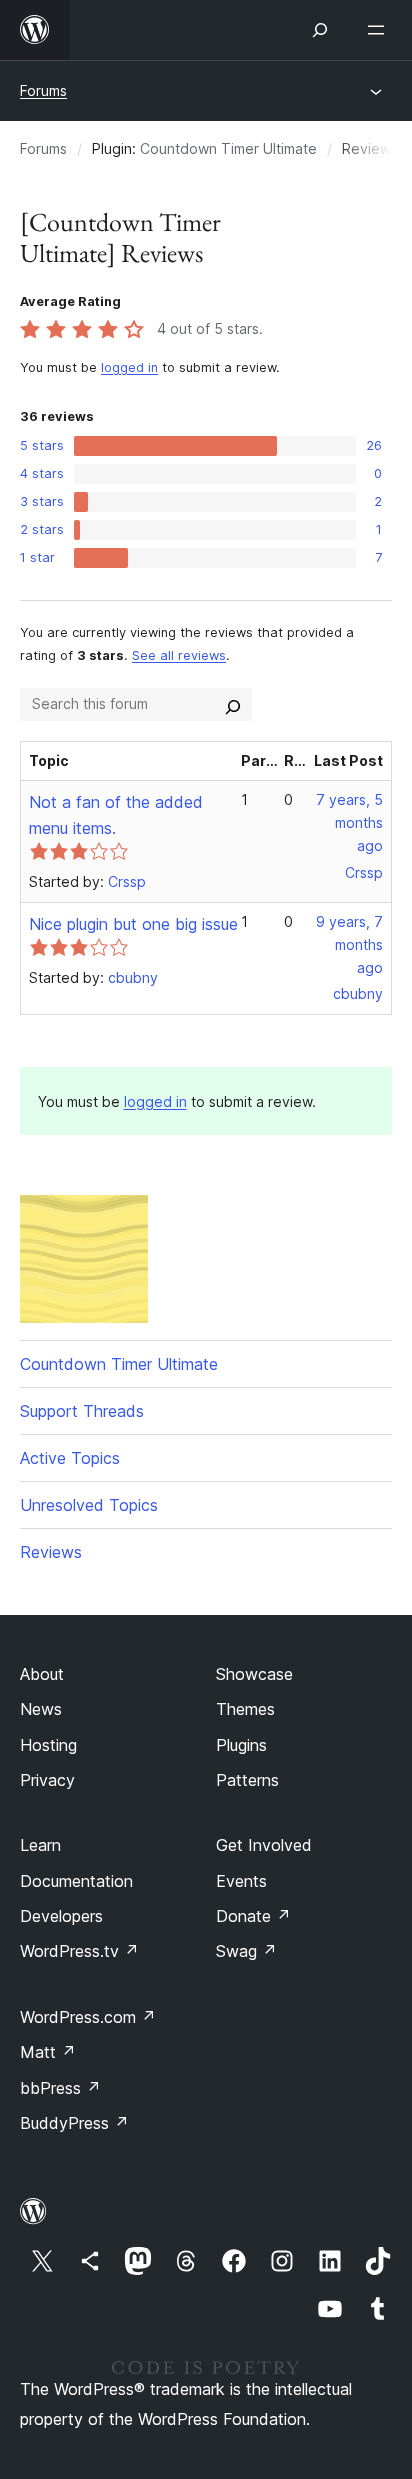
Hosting (48, 1745)
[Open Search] (320, 30)
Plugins (241, 1745)
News (41, 1709)
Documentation (76, 1881)
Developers (61, 1916)
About (42, 1674)
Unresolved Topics (89, 1505)
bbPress (60, 2088)
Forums (43, 90)
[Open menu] (380, 30)
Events (241, 1881)
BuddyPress (74, 2123)
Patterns (247, 1780)
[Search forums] (233, 704)
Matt (48, 2052)
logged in (129, 367)
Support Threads (82, 1411)
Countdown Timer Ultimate (228, 148)
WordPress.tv (79, 1951)
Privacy (47, 1780)
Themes (245, 1709)
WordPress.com (88, 2017)
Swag (246, 1951)
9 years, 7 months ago (349, 944)
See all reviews (179, 655)
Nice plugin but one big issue (133, 924)
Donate (253, 1916)
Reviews (51, 1552)
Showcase (254, 1674)
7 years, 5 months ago (349, 822)
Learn (40, 1845)
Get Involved (264, 1845)
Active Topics (70, 1458)
